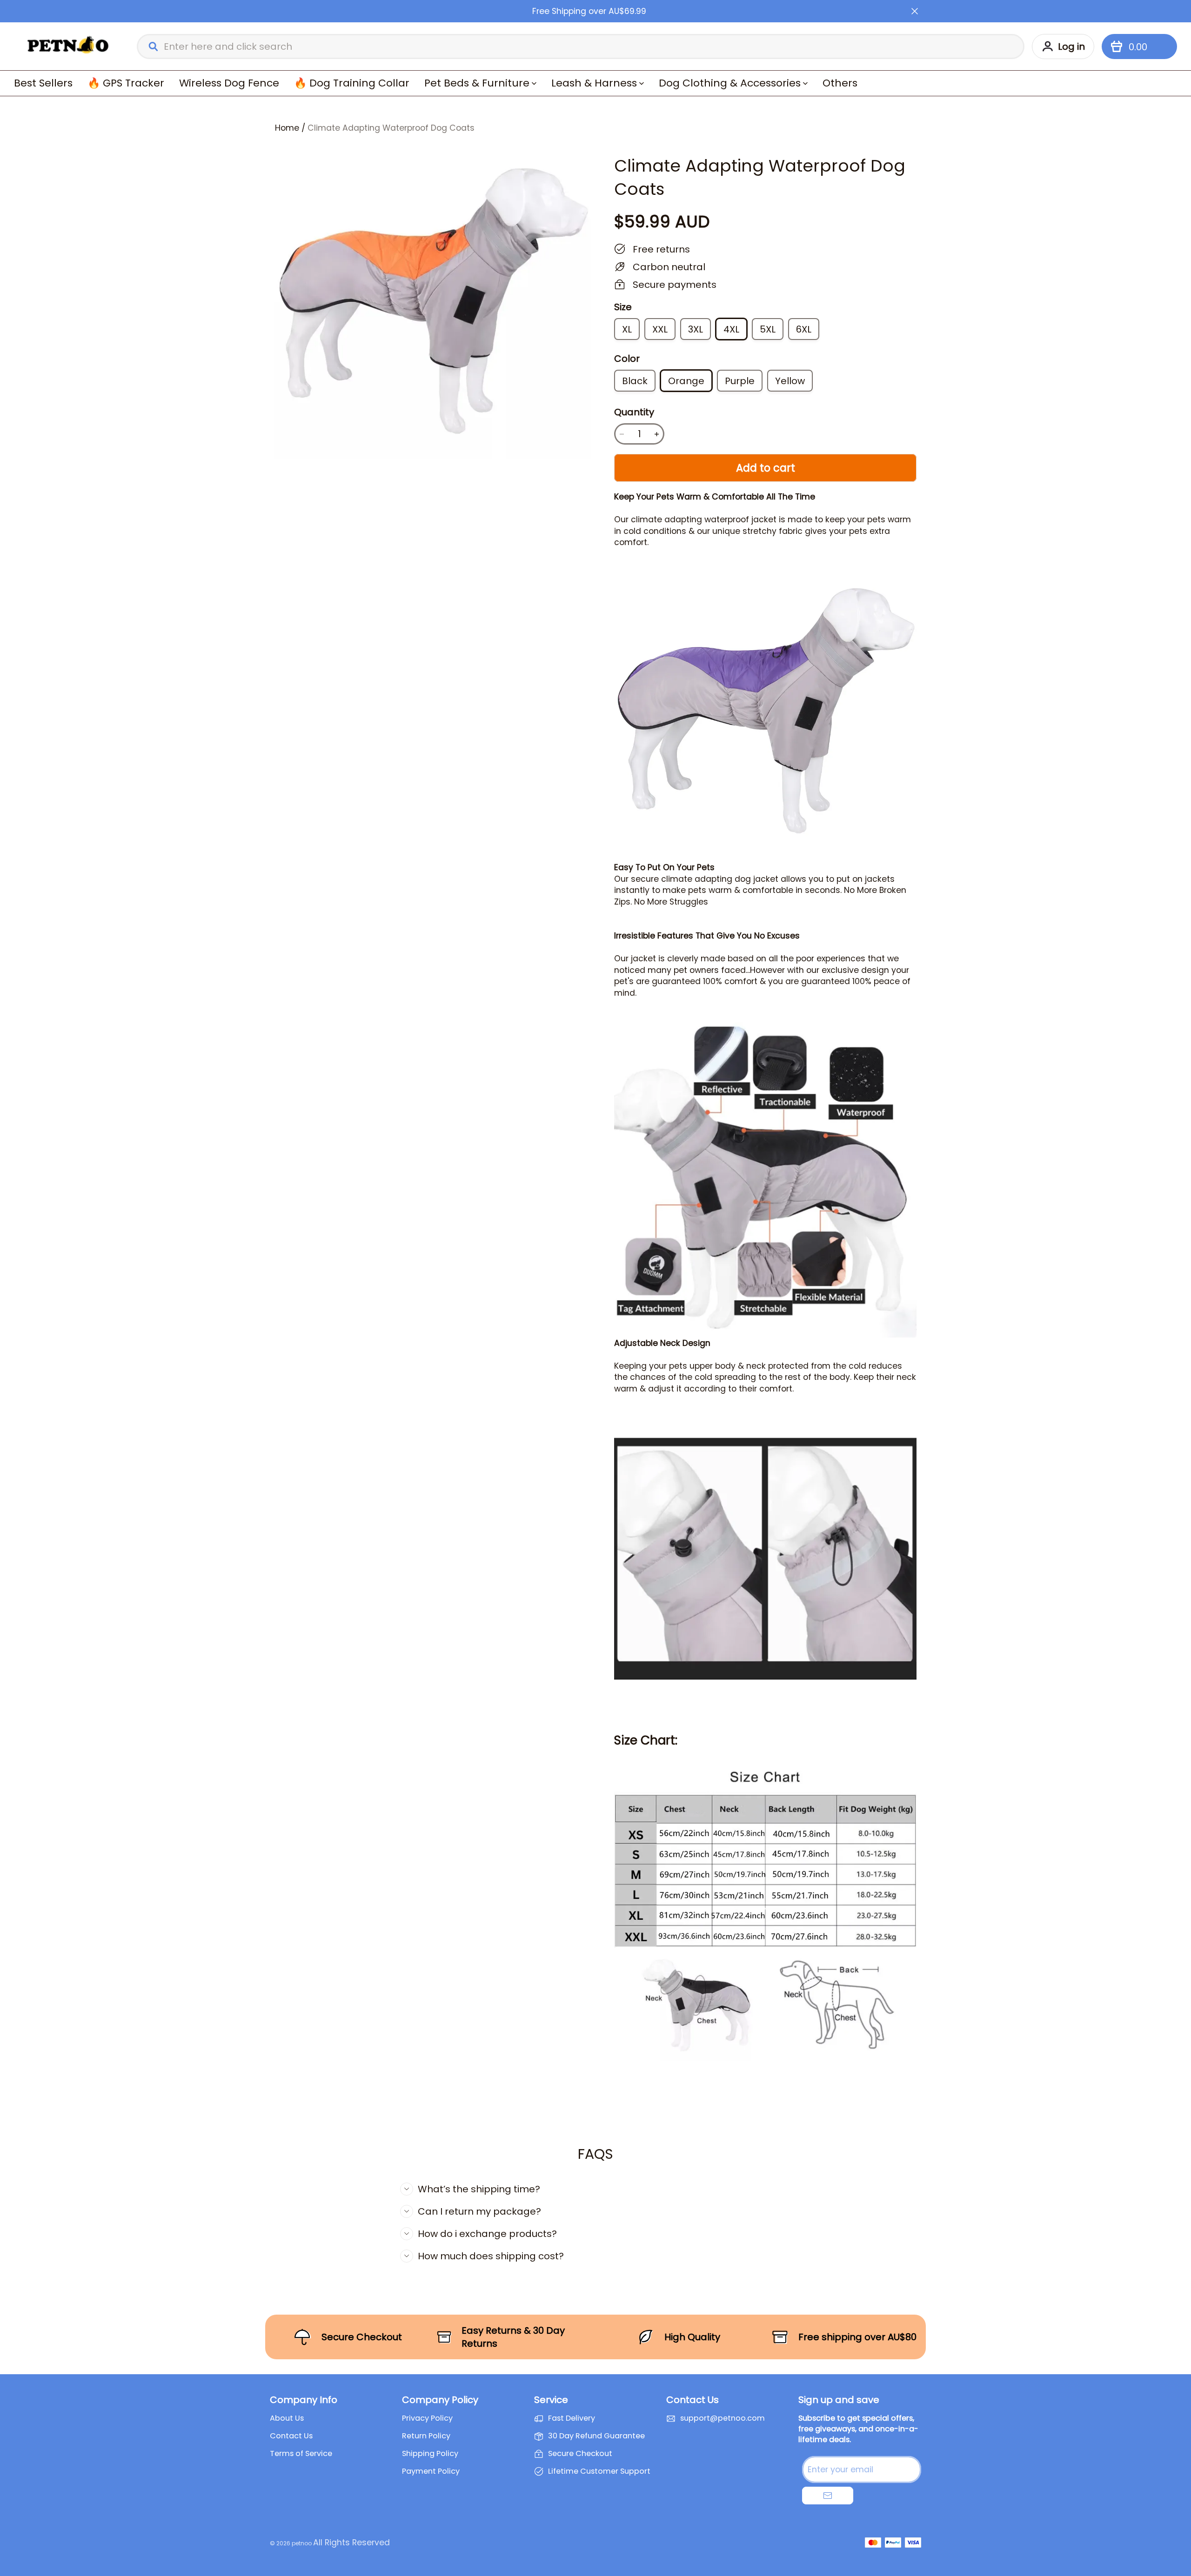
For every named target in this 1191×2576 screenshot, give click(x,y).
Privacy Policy (427, 2418)
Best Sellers (43, 83)
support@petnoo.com (723, 2418)
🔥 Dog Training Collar (352, 83)
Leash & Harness (594, 83)
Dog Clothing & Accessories (730, 83)
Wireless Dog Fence (229, 83)
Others (840, 83)
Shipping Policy (430, 2454)
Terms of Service (301, 2454)
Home (287, 128)
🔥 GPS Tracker (126, 83)
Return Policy (426, 2436)
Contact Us (291, 2436)
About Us (287, 2418)
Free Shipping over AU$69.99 (589, 11)
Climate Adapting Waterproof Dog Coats (391, 128)
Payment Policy (431, 2471)
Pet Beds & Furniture (477, 83)
